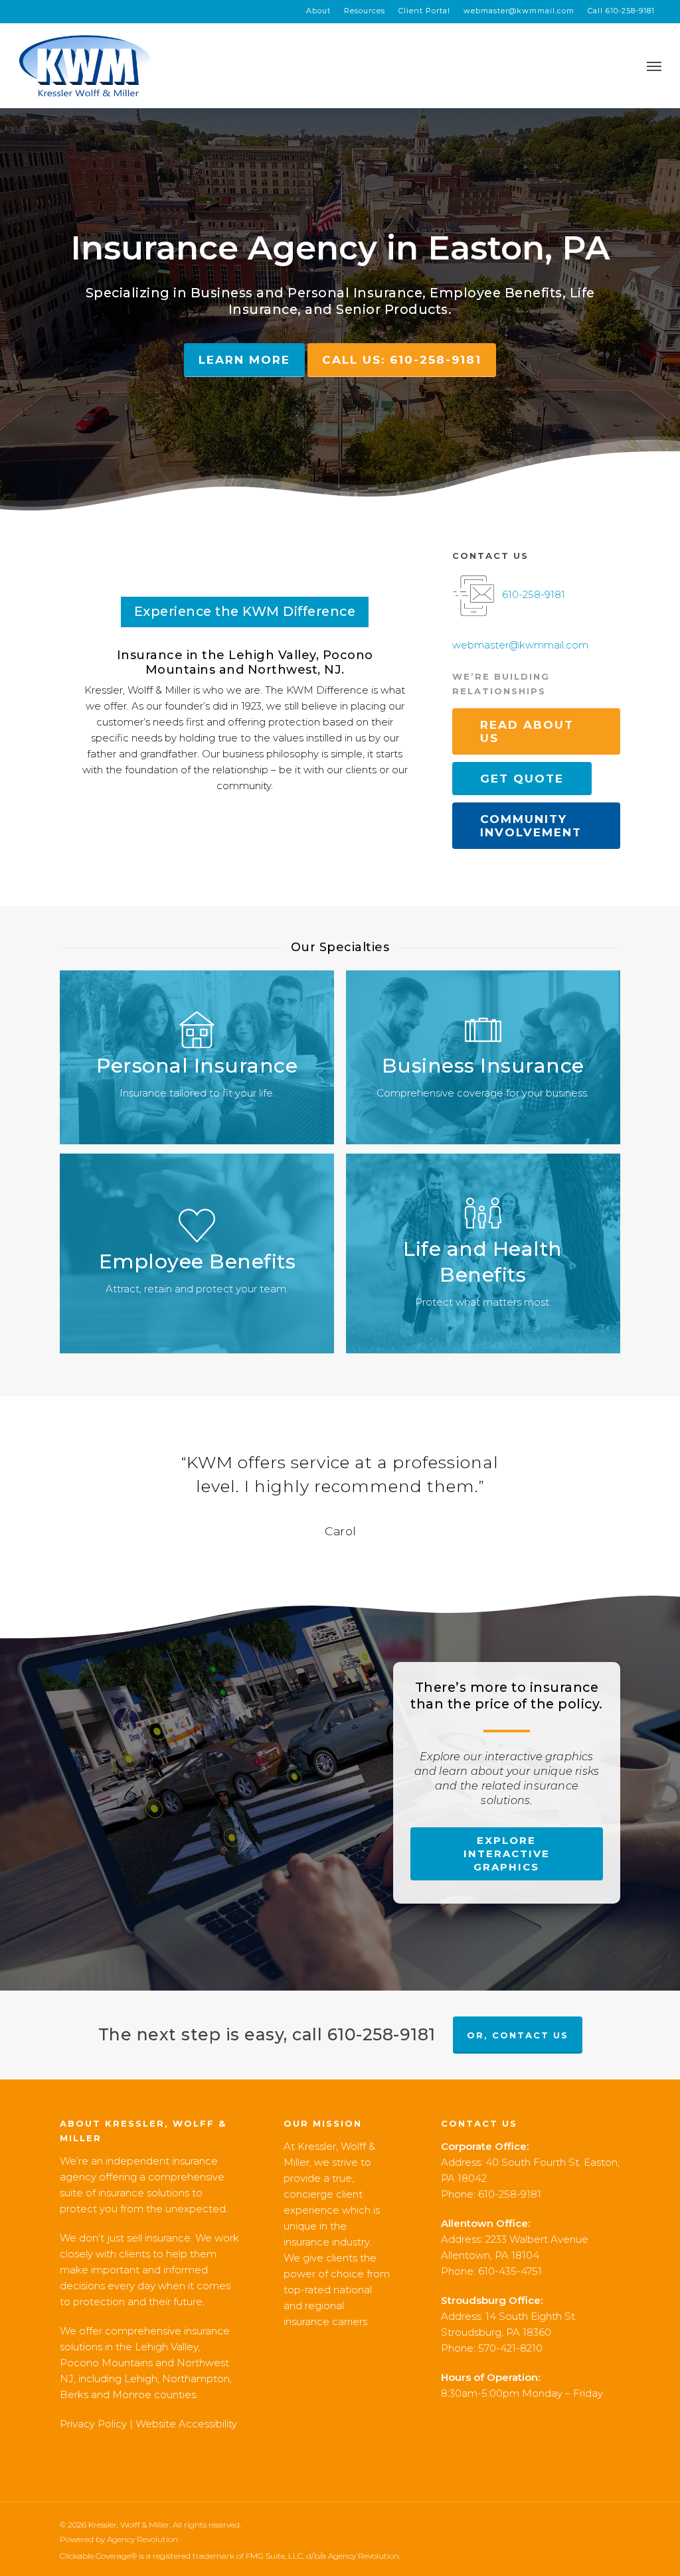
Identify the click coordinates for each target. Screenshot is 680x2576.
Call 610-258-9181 (621, 11)
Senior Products (392, 309)
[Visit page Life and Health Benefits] (483, 1253)
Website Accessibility (186, 2424)
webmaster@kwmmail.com (519, 11)
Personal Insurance (355, 293)
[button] (654, 66)
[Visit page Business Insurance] (483, 1057)
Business (222, 293)
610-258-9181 (534, 594)
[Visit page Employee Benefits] (197, 1253)
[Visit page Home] (85, 66)
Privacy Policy (93, 2424)
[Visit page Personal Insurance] (197, 1057)
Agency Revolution (142, 2539)
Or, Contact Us (518, 2035)
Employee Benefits (496, 293)
